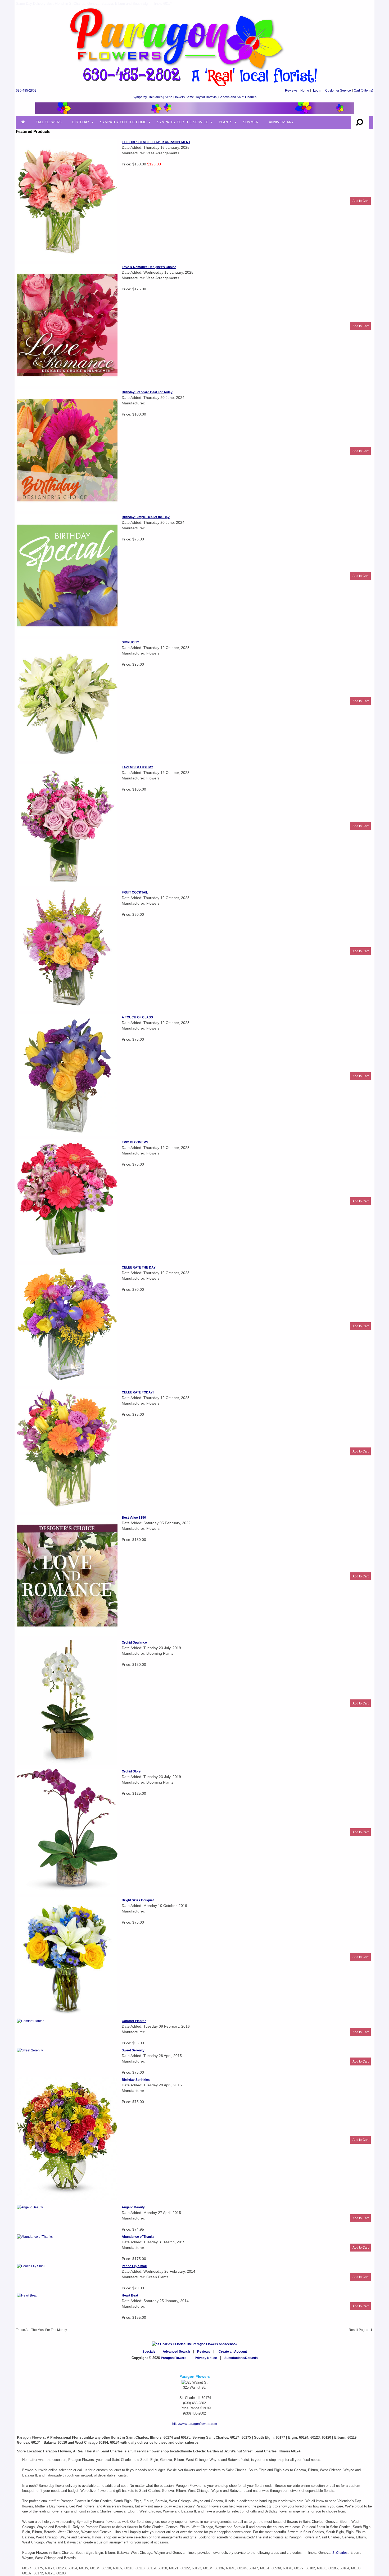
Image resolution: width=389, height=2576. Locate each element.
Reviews (291, 91)
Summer (251, 122)
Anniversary (281, 122)
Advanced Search (176, 2352)
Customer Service (338, 91)
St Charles (340, 2553)
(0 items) (363, 91)
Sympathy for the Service (183, 122)
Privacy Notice (206, 2358)
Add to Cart (361, 201)
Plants (226, 122)
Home (305, 91)
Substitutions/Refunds (241, 2358)
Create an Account (233, 2352)
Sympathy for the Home (123, 122)
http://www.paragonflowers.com (195, 2424)
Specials (149, 2352)
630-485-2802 (26, 91)
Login (317, 91)
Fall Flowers (49, 122)
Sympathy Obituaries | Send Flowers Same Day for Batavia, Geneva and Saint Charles (195, 97)
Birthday (81, 122)
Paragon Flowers (174, 2358)
